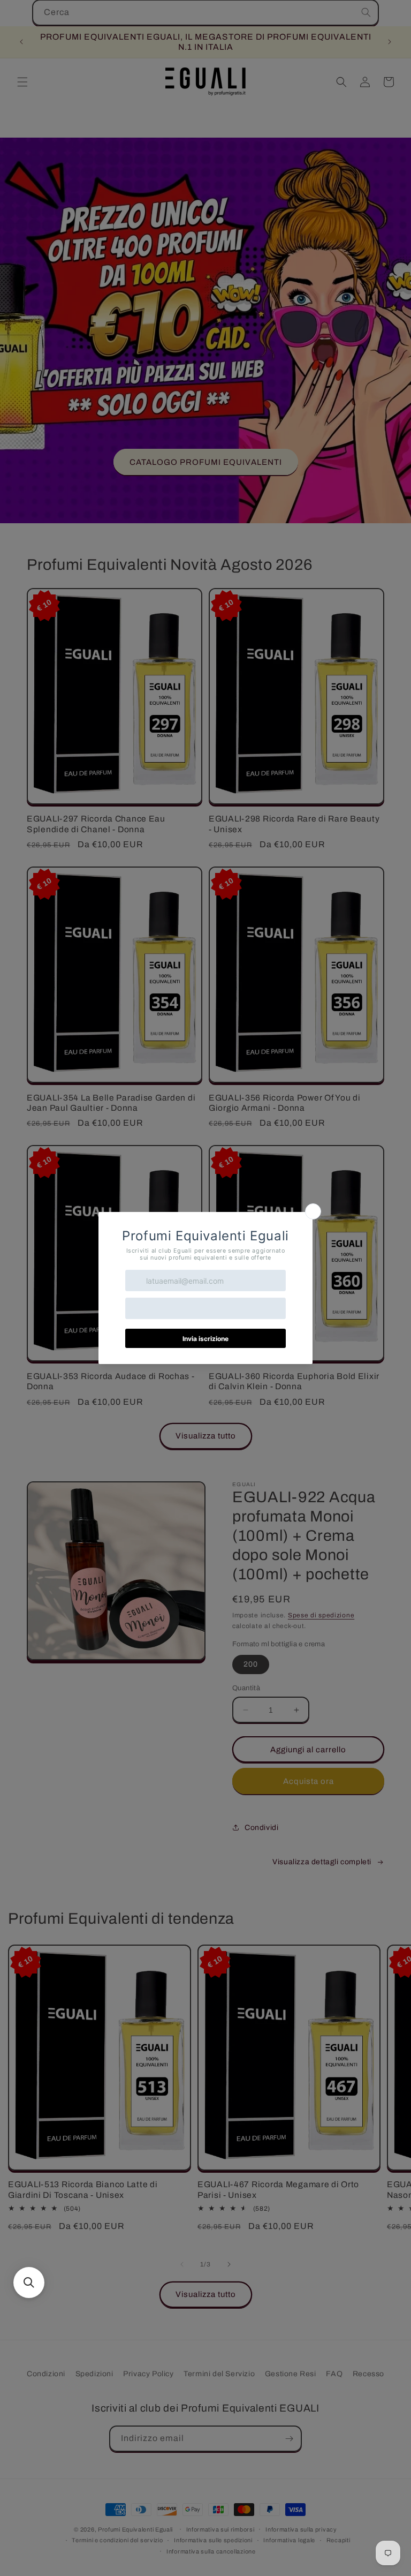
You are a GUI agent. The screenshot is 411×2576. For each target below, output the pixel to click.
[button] (29, 2283)
